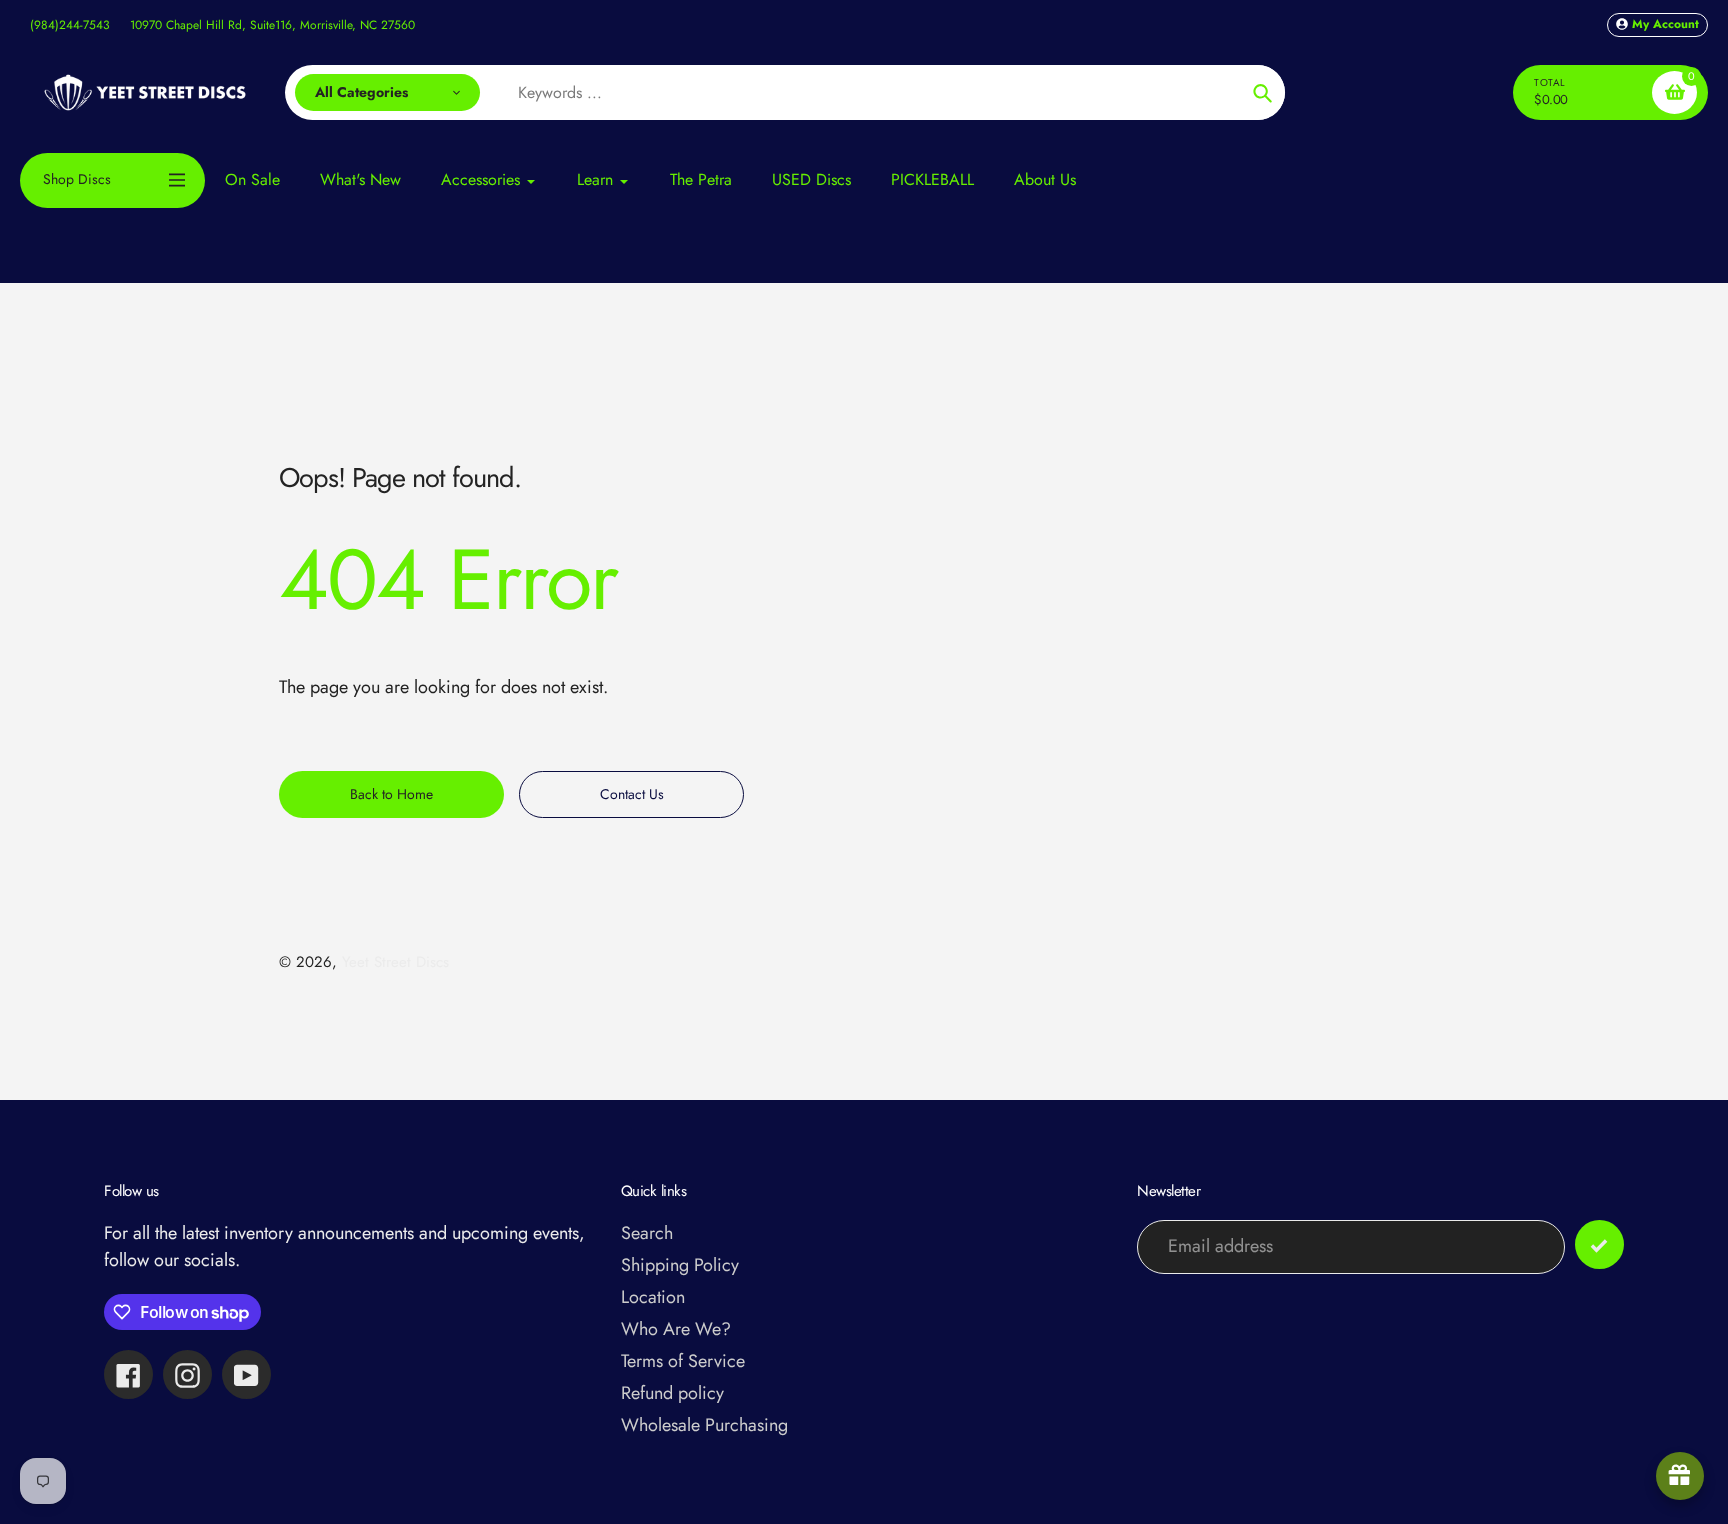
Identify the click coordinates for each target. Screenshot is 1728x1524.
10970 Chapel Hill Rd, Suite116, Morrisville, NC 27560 (272, 25)
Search (647, 1233)
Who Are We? (676, 1329)
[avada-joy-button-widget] (1680, 1476)
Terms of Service (683, 1361)
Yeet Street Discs (395, 962)
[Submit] (1599, 1244)
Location (653, 1297)
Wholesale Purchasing (704, 1425)
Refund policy (672, 1393)
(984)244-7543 (70, 25)
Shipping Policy (680, 1265)
